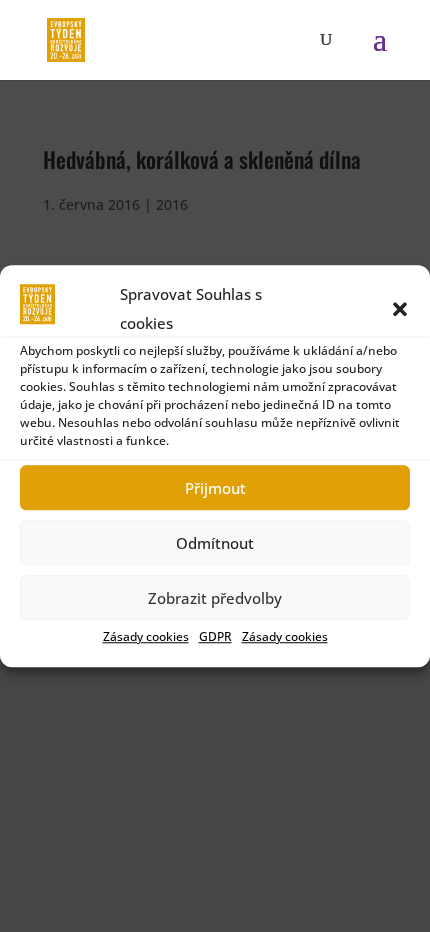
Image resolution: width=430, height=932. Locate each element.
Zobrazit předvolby (215, 598)
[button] (400, 309)
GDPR (215, 636)
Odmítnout (215, 543)
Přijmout (215, 488)
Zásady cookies (146, 636)
